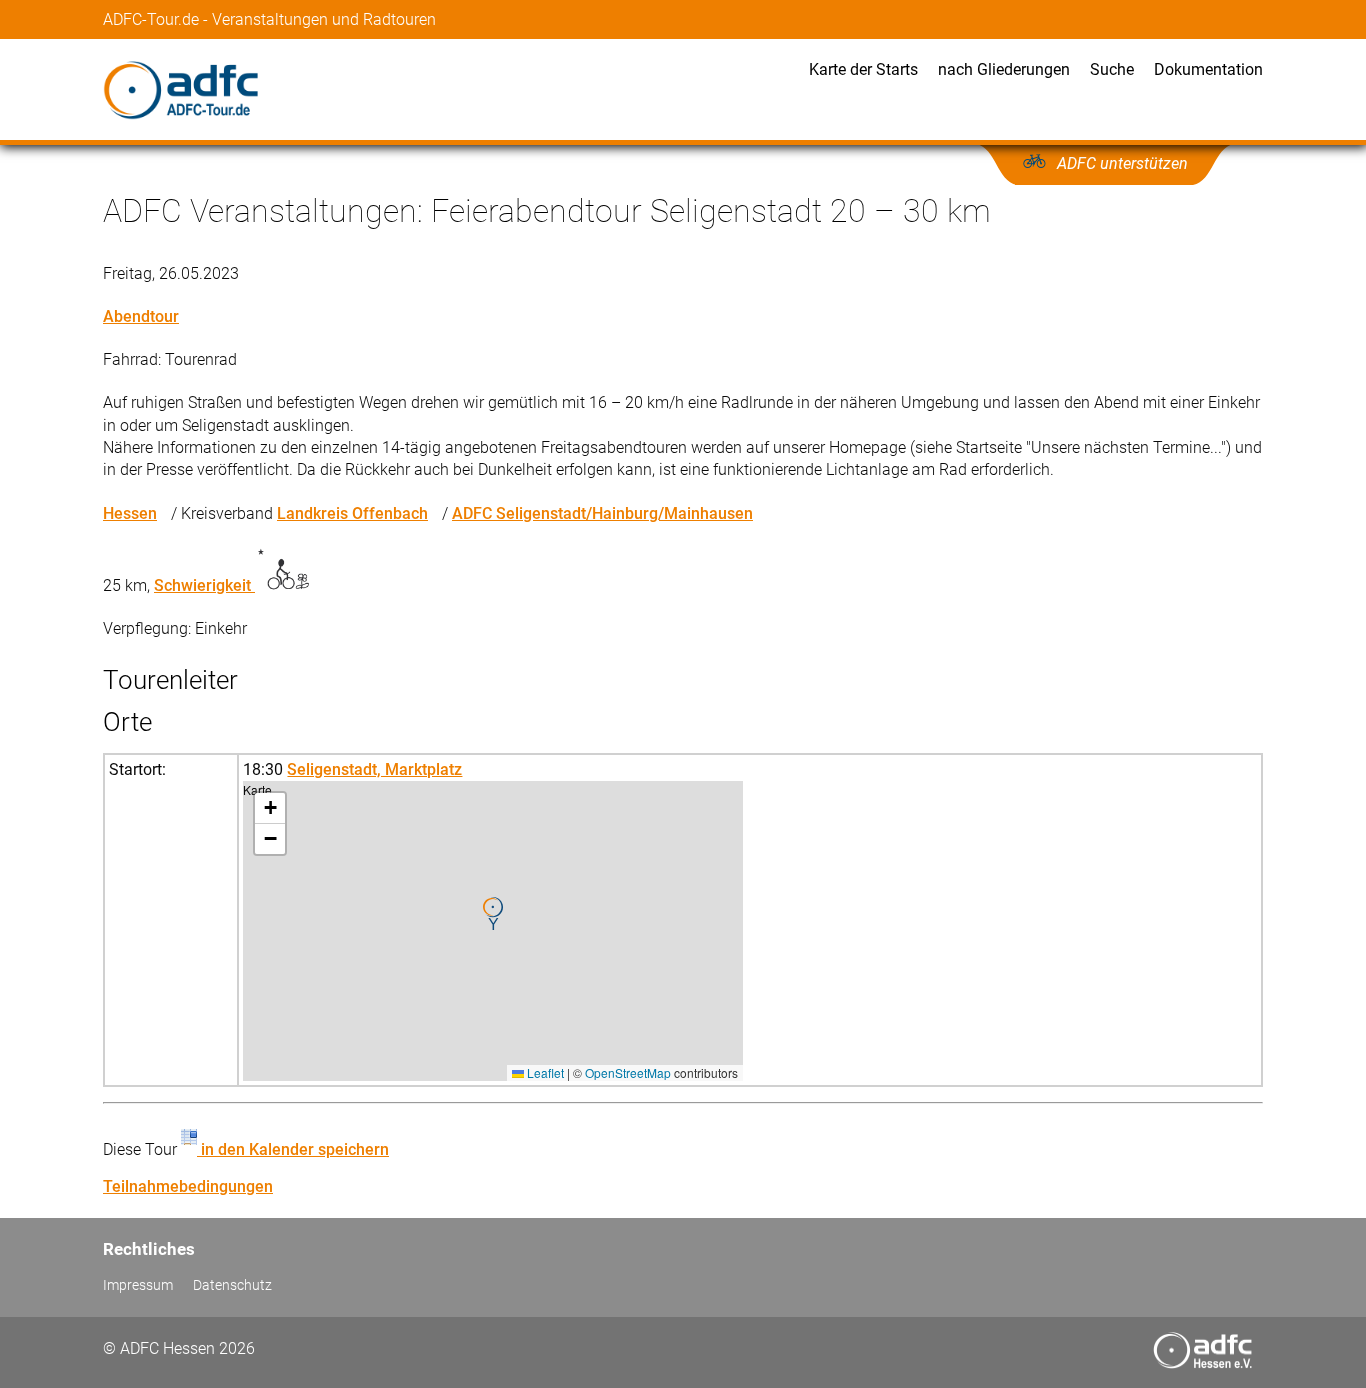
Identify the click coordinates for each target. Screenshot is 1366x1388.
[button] (493, 914)
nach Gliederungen (1004, 69)
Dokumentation (1208, 69)
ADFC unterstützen (1122, 163)
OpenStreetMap (628, 1072)
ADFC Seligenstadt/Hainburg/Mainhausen (602, 513)
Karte (490, 930)
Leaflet (544, 1072)
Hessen (130, 513)
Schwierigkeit (204, 585)
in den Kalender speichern (293, 1149)
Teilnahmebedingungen (188, 1186)
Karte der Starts (863, 69)
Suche (1112, 69)
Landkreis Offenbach (352, 513)
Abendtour (141, 316)
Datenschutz (232, 1285)
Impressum (138, 1285)
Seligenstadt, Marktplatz (374, 769)
